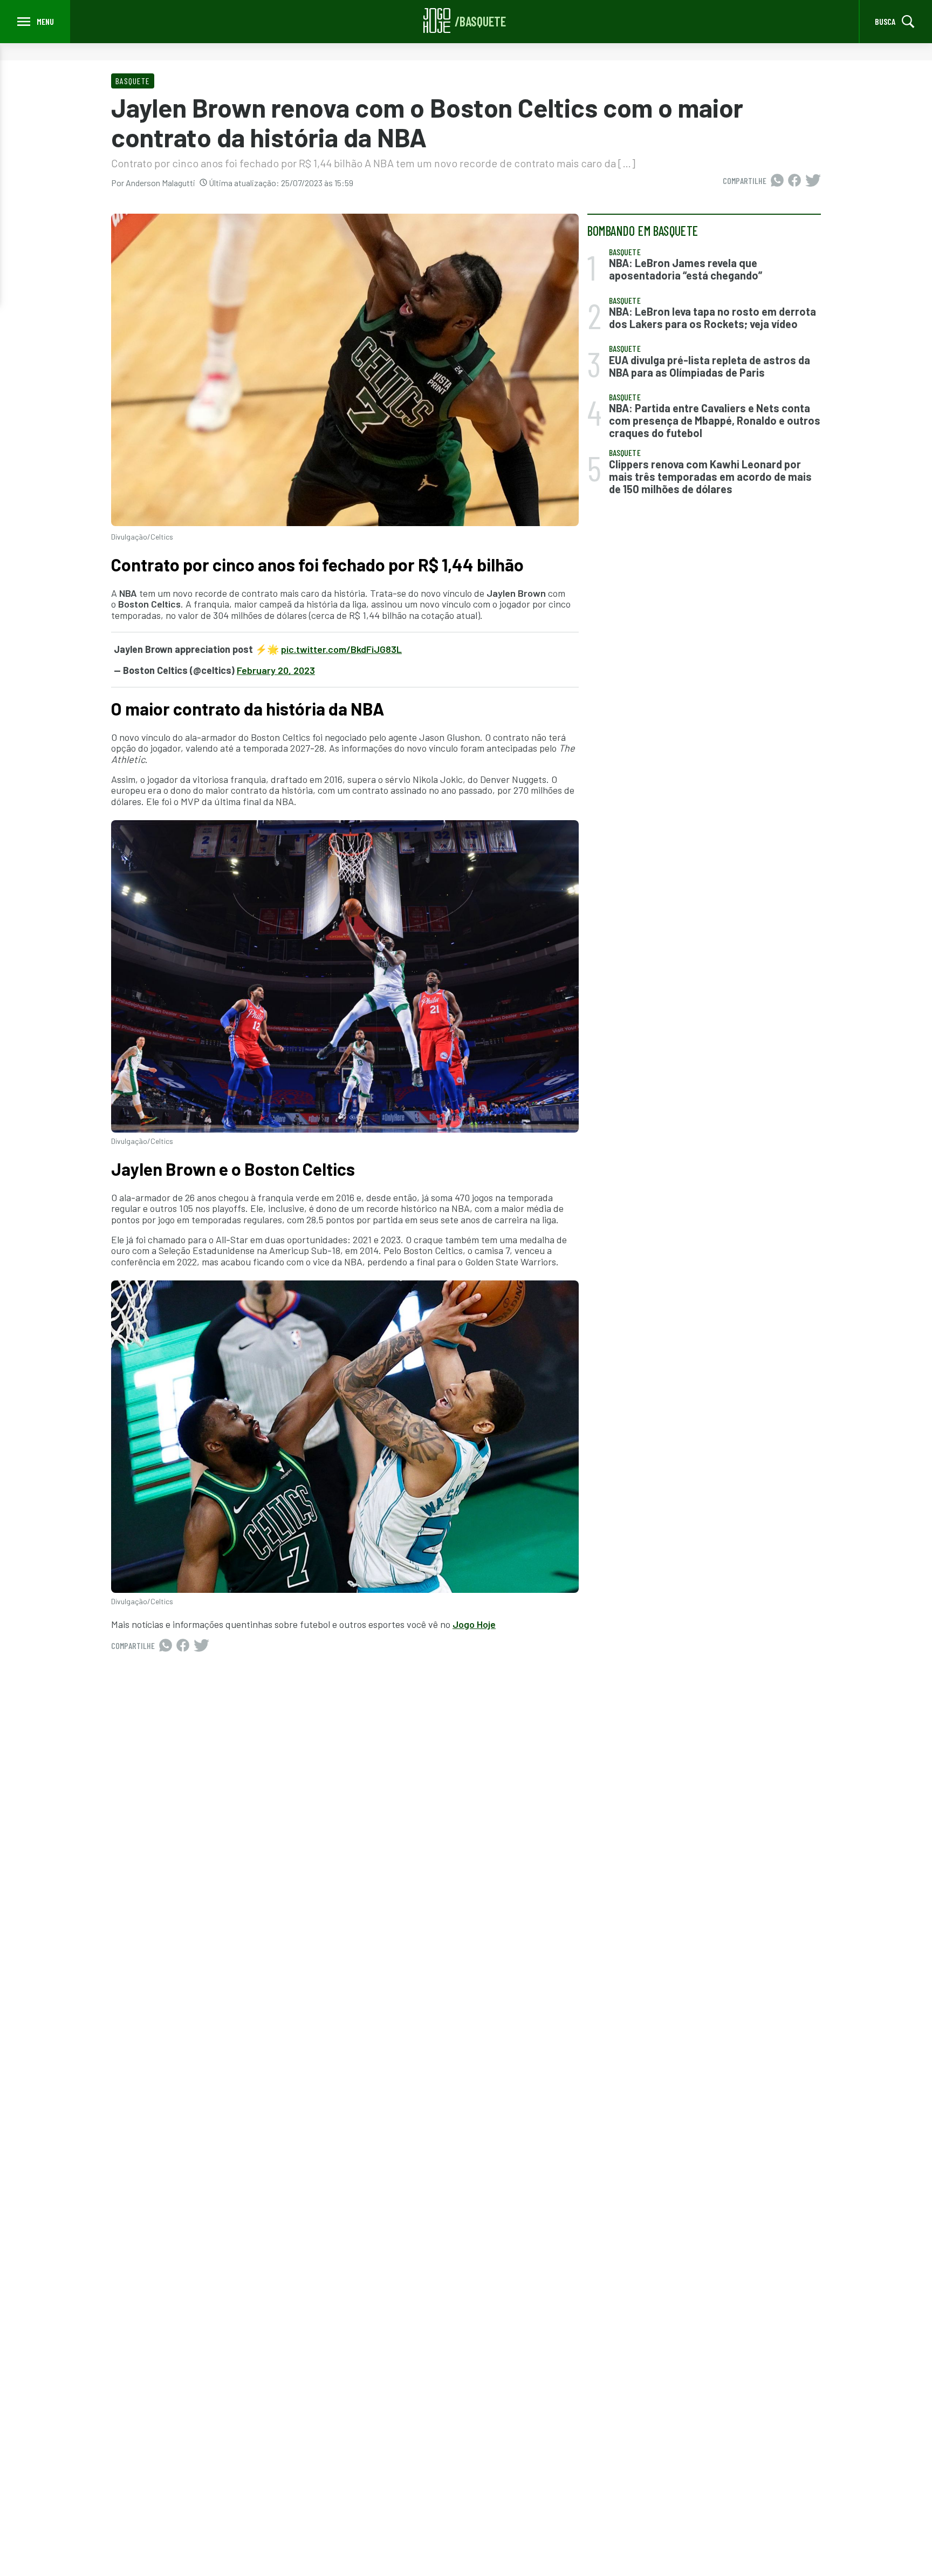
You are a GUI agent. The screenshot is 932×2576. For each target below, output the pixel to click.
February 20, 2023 (276, 670)
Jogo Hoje (474, 1624)
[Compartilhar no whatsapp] (777, 181)
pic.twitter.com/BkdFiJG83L (341, 649)
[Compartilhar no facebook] (794, 181)
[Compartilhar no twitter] (813, 181)
